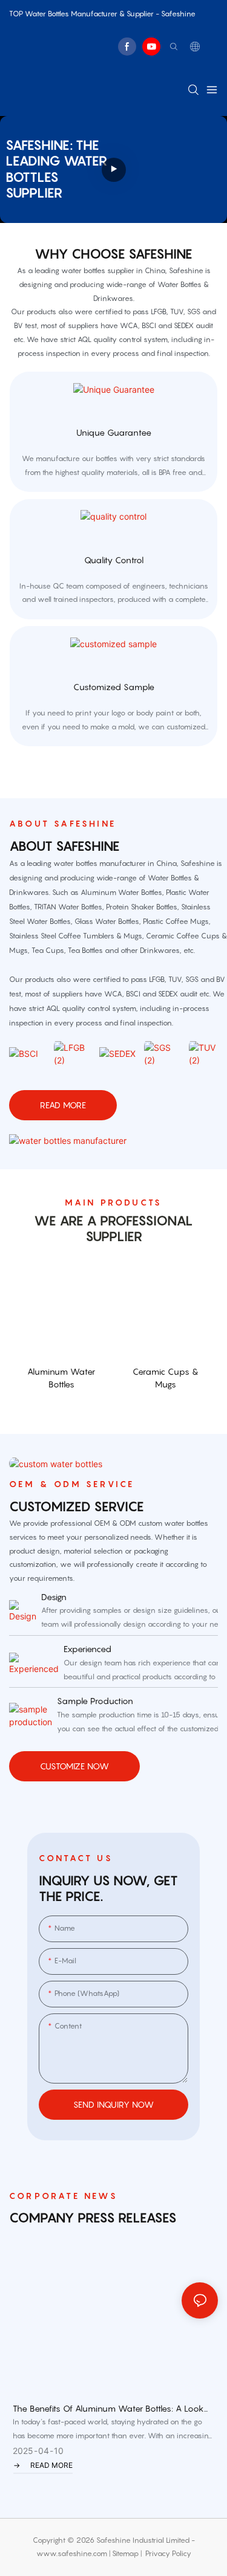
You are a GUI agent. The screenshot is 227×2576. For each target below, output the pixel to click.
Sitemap (125, 2553)
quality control (114, 560)
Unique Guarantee (114, 432)
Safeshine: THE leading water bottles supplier (56, 169)
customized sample (114, 687)
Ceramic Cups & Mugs (166, 1378)
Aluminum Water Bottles (61, 1378)
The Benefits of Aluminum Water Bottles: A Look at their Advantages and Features (108, 2409)
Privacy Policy (168, 2553)
